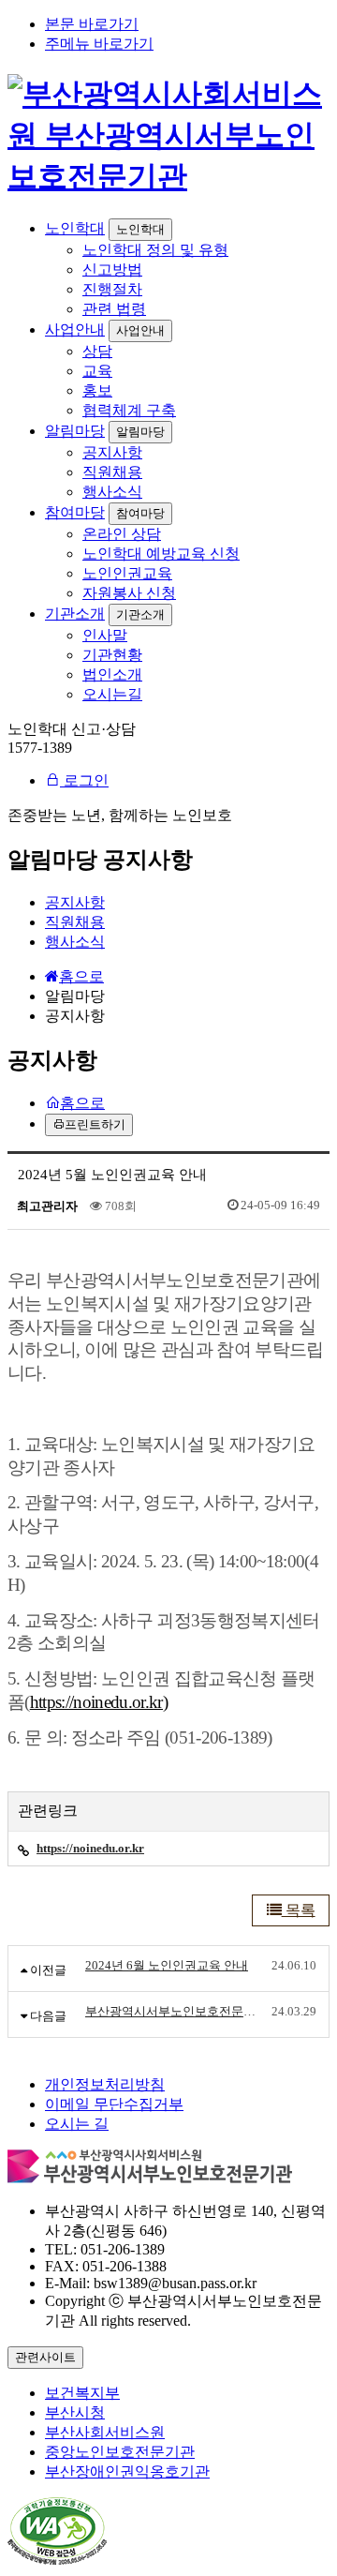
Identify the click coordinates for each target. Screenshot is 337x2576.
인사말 (105, 635)
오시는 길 (77, 2124)
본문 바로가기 (92, 24)
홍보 (97, 390)
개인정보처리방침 (105, 2084)
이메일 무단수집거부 (114, 2104)
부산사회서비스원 (105, 2432)
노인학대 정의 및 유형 (155, 250)
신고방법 (112, 270)
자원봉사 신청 (129, 593)
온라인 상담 (122, 534)
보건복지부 (82, 2393)
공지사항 (112, 452)
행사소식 (112, 492)
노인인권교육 (127, 573)
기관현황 (112, 655)
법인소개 (112, 674)
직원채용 (112, 472)
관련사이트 (45, 2357)
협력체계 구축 (129, 410)
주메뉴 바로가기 (99, 44)
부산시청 (75, 2412)
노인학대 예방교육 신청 (161, 554)
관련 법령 (114, 309)
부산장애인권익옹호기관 (127, 2471)
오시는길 (112, 694)
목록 (299, 1910)
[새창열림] (57, 2560)
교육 (97, 371)
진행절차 (112, 289)
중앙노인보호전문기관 (120, 2452)
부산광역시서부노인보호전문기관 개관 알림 (174, 2011)
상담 (97, 351)
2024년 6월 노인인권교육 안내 (167, 1965)
